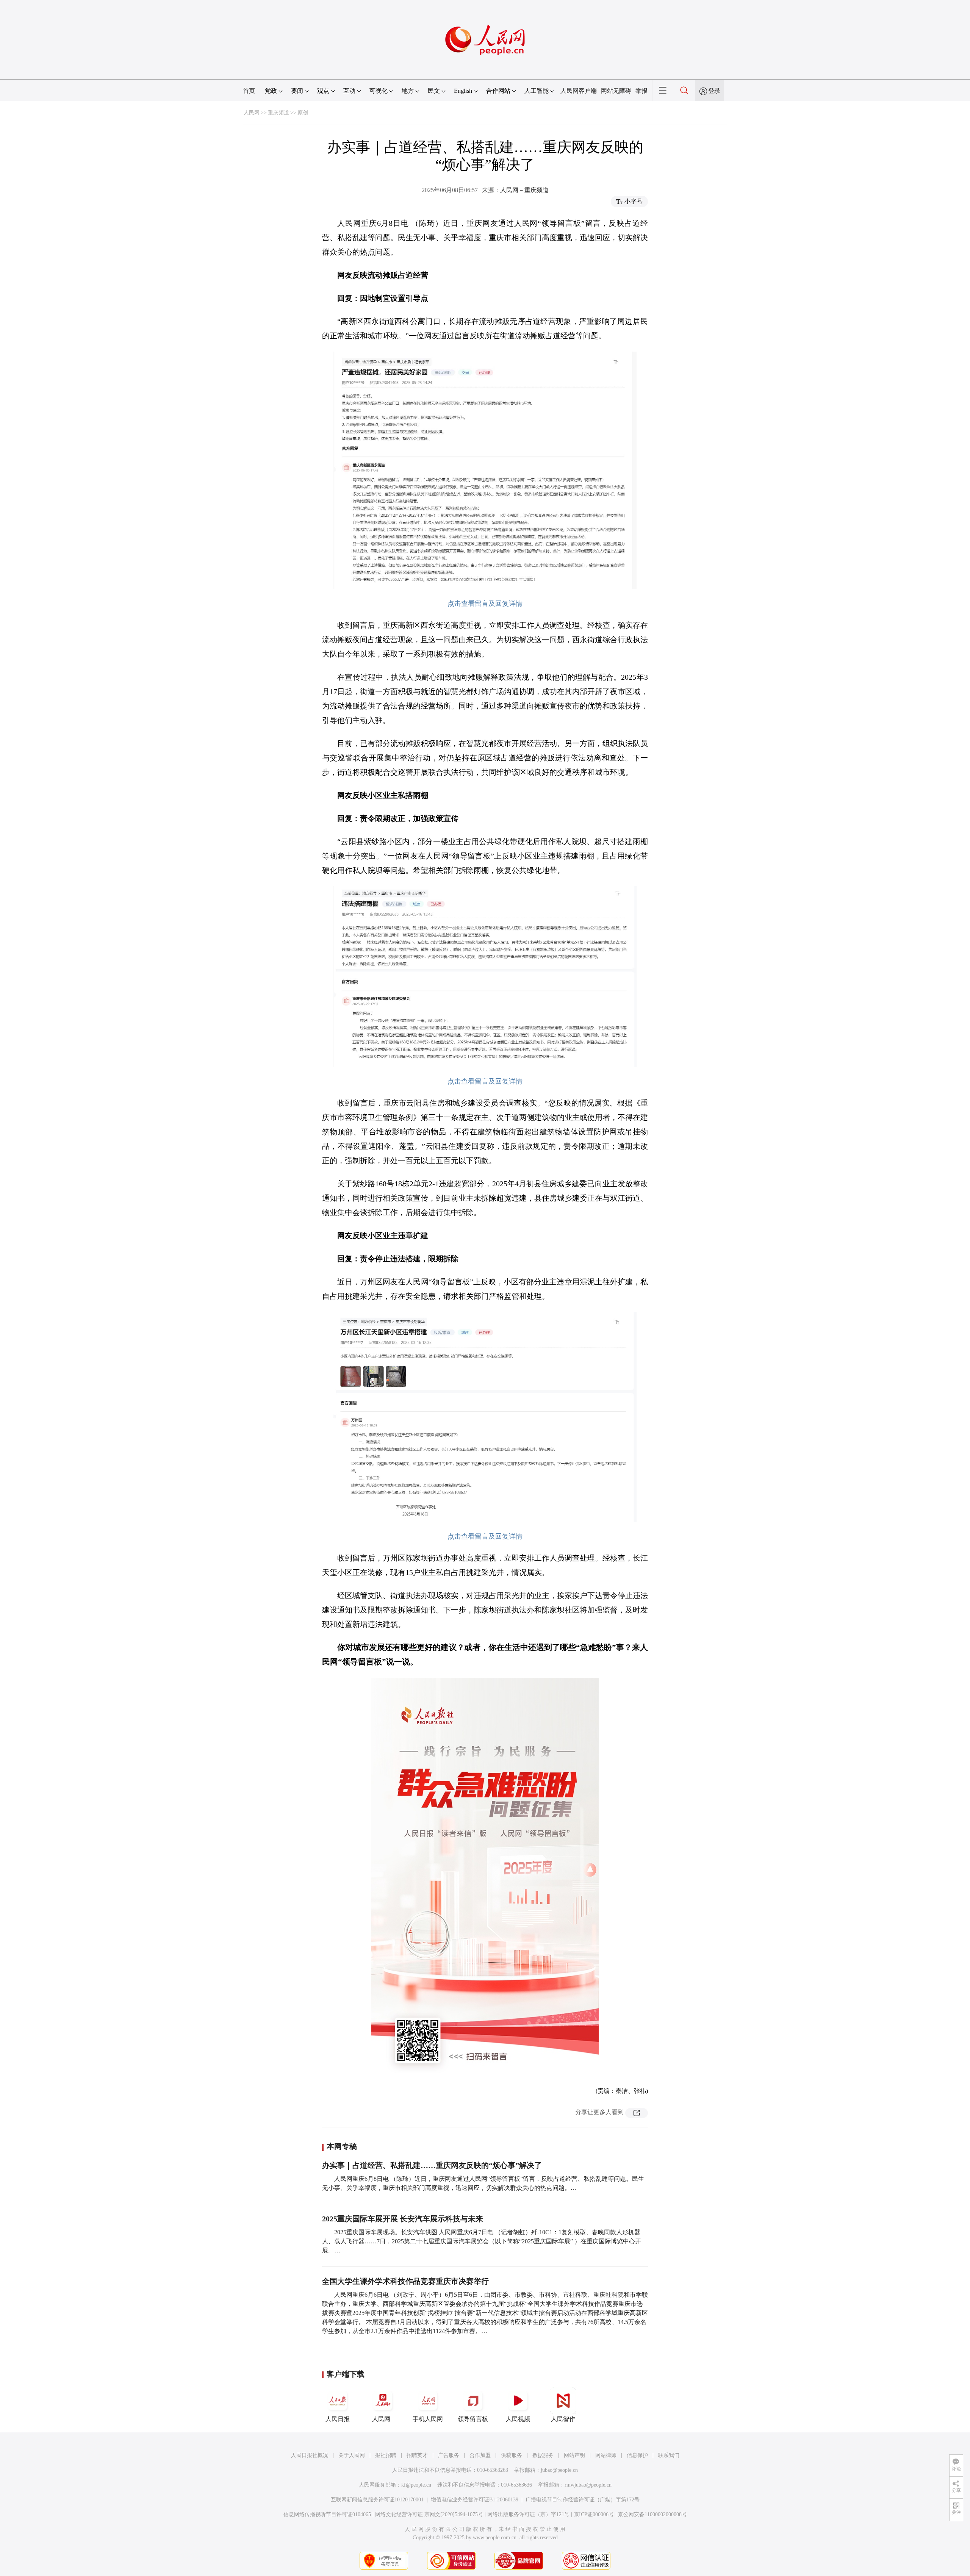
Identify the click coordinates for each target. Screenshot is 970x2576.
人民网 (252, 113)
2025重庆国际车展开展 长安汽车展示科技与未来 (403, 2219)
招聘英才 (417, 2455)
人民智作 (563, 2419)
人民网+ (383, 2419)
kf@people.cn (416, 2485)
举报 (641, 91)
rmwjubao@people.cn (588, 2485)
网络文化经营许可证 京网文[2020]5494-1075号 (429, 2514)
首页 (249, 91)
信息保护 (637, 2455)
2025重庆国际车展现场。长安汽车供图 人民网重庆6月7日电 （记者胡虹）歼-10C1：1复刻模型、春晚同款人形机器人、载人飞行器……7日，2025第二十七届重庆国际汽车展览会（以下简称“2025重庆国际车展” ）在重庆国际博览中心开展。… (482, 2241)
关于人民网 (352, 2455)
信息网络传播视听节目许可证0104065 (327, 2514)
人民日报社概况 (310, 2455)
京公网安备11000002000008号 (652, 2514)
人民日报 (338, 2419)
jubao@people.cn (559, 2470)
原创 (303, 113)
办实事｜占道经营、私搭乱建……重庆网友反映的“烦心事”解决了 (432, 2165)
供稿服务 (512, 2455)
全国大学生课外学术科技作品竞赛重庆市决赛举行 (405, 2281)
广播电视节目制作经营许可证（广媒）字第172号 (583, 2500)
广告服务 (449, 2455)
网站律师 (606, 2455)
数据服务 (543, 2455)
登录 (714, 91)
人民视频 (518, 2419)
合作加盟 (480, 2455)
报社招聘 (386, 2455)
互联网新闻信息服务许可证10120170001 (377, 2500)
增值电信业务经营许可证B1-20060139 (475, 2500)
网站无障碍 (616, 91)
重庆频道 (278, 113)
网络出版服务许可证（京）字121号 (528, 2514)
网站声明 (574, 2455)
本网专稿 (342, 2146)
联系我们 (669, 2455)
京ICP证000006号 (594, 2514)
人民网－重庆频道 (524, 190)
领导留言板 (473, 2419)
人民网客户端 (579, 91)
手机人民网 (428, 2419)
